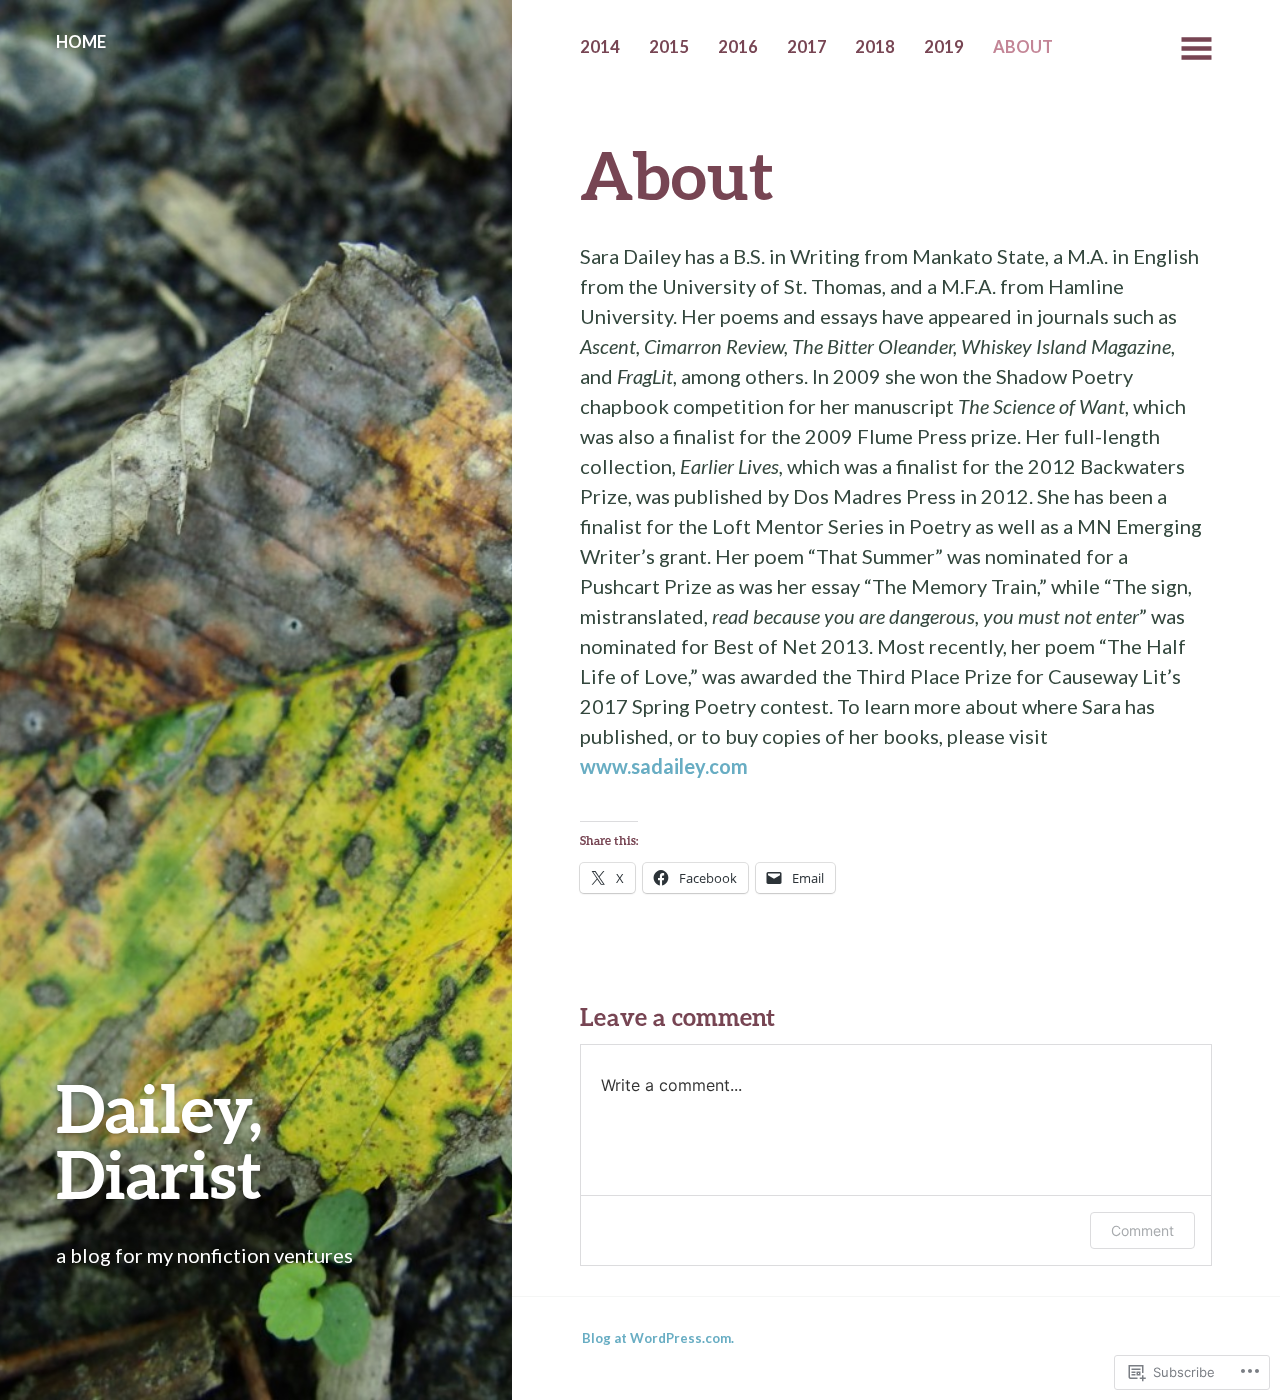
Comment (1142, 1230)
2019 (944, 47)
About (1023, 47)
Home (81, 42)
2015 (669, 47)
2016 (738, 47)
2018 (875, 47)
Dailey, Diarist (159, 1140)
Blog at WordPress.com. (658, 1338)
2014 (600, 47)
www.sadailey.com (664, 766)
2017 (807, 47)
